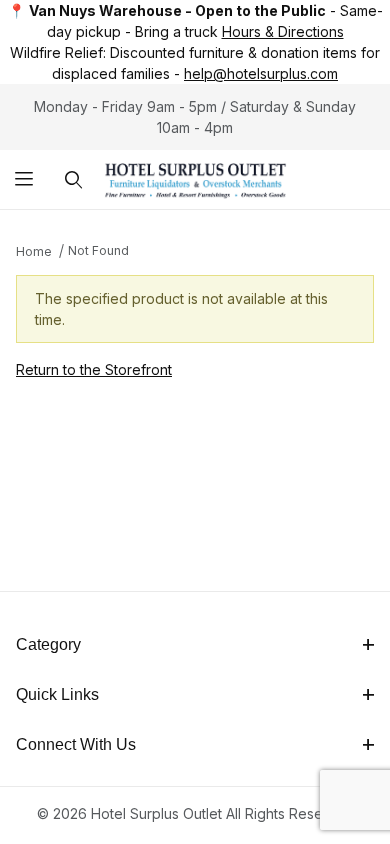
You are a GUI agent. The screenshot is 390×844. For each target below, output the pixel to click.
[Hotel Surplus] (195, 177)
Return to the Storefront (94, 369)
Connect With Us (76, 744)
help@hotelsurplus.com (261, 73)
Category (48, 644)
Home (34, 251)
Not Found (98, 250)
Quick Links (57, 694)
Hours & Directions (283, 31)
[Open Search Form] (73, 179)
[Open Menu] (24, 179)
